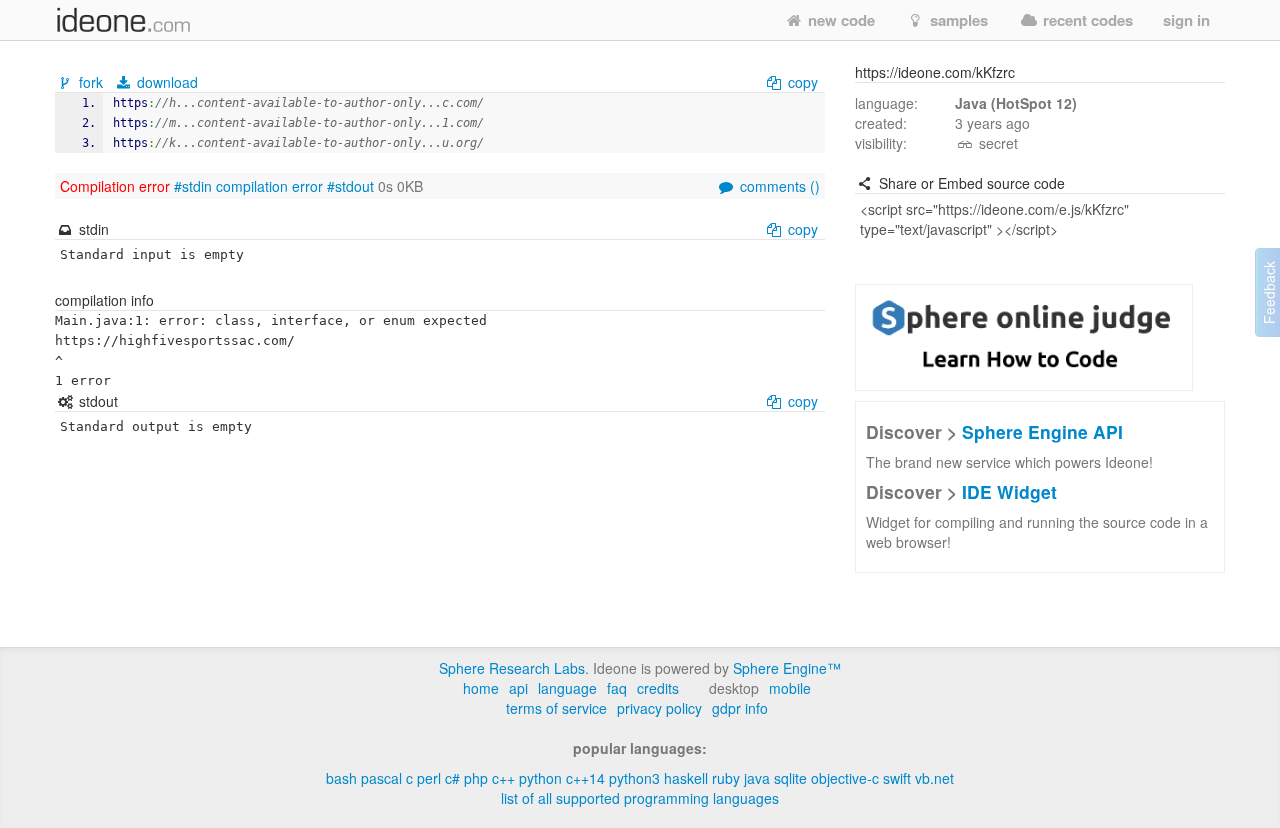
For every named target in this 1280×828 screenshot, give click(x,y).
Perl (429, 778)
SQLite (790, 778)
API (518, 688)
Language (567, 688)
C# (452, 778)
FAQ (617, 688)
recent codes (1086, 20)
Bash (341, 778)
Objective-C (845, 778)
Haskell (686, 778)
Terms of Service (556, 708)
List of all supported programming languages (640, 798)
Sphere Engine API (1042, 431)
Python (540, 778)
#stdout (350, 186)
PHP (476, 778)
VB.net (934, 778)
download (165, 82)
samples (957, 20)
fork (91, 82)
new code (839, 20)
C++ (503, 778)
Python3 (634, 778)
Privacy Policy (659, 708)
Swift (897, 778)
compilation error (269, 186)
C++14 (585, 778)
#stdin (193, 186)
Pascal (381, 778)
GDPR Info (740, 708)
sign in (1186, 20)
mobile (790, 688)
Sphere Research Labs (512, 668)
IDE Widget (1009, 491)
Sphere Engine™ (787, 668)
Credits (658, 688)
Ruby (726, 778)
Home (481, 688)
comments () (778, 186)
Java (757, 778)
